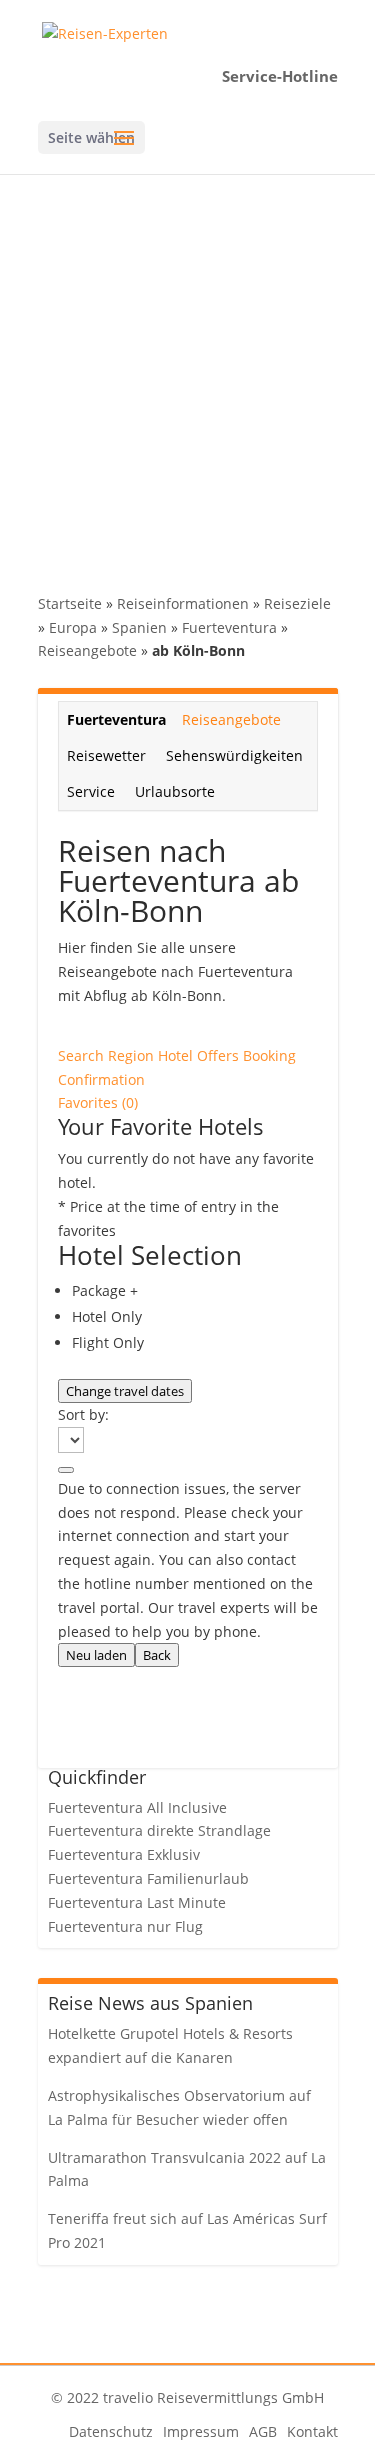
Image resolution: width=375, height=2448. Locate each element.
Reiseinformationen (183, 603)
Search (83, 1055)
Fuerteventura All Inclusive (137, 1807)
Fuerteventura (229, 627)
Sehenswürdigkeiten (234, 755)
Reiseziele (297, 603)
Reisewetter (106, 755)
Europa (73, 627)
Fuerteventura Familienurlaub (148, 1878)
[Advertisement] (187, 371)
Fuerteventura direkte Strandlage (159, 1830)
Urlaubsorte (175, 791)
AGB (263, 2431)
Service (91, 791)
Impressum (201, 2431)
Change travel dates (125, 1391)
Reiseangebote (87, 650)
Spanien (139, 627)
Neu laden (96, 1655)
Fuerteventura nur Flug (125, 1926)
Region (133, 1055)
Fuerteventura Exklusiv (124, 1854)
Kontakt (312, 2431)
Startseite (70, 603)
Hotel (177, 1055)
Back (157, 1655)
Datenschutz (111, 2431)
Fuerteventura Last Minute (137, 1902)
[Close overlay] (66, 1470)
